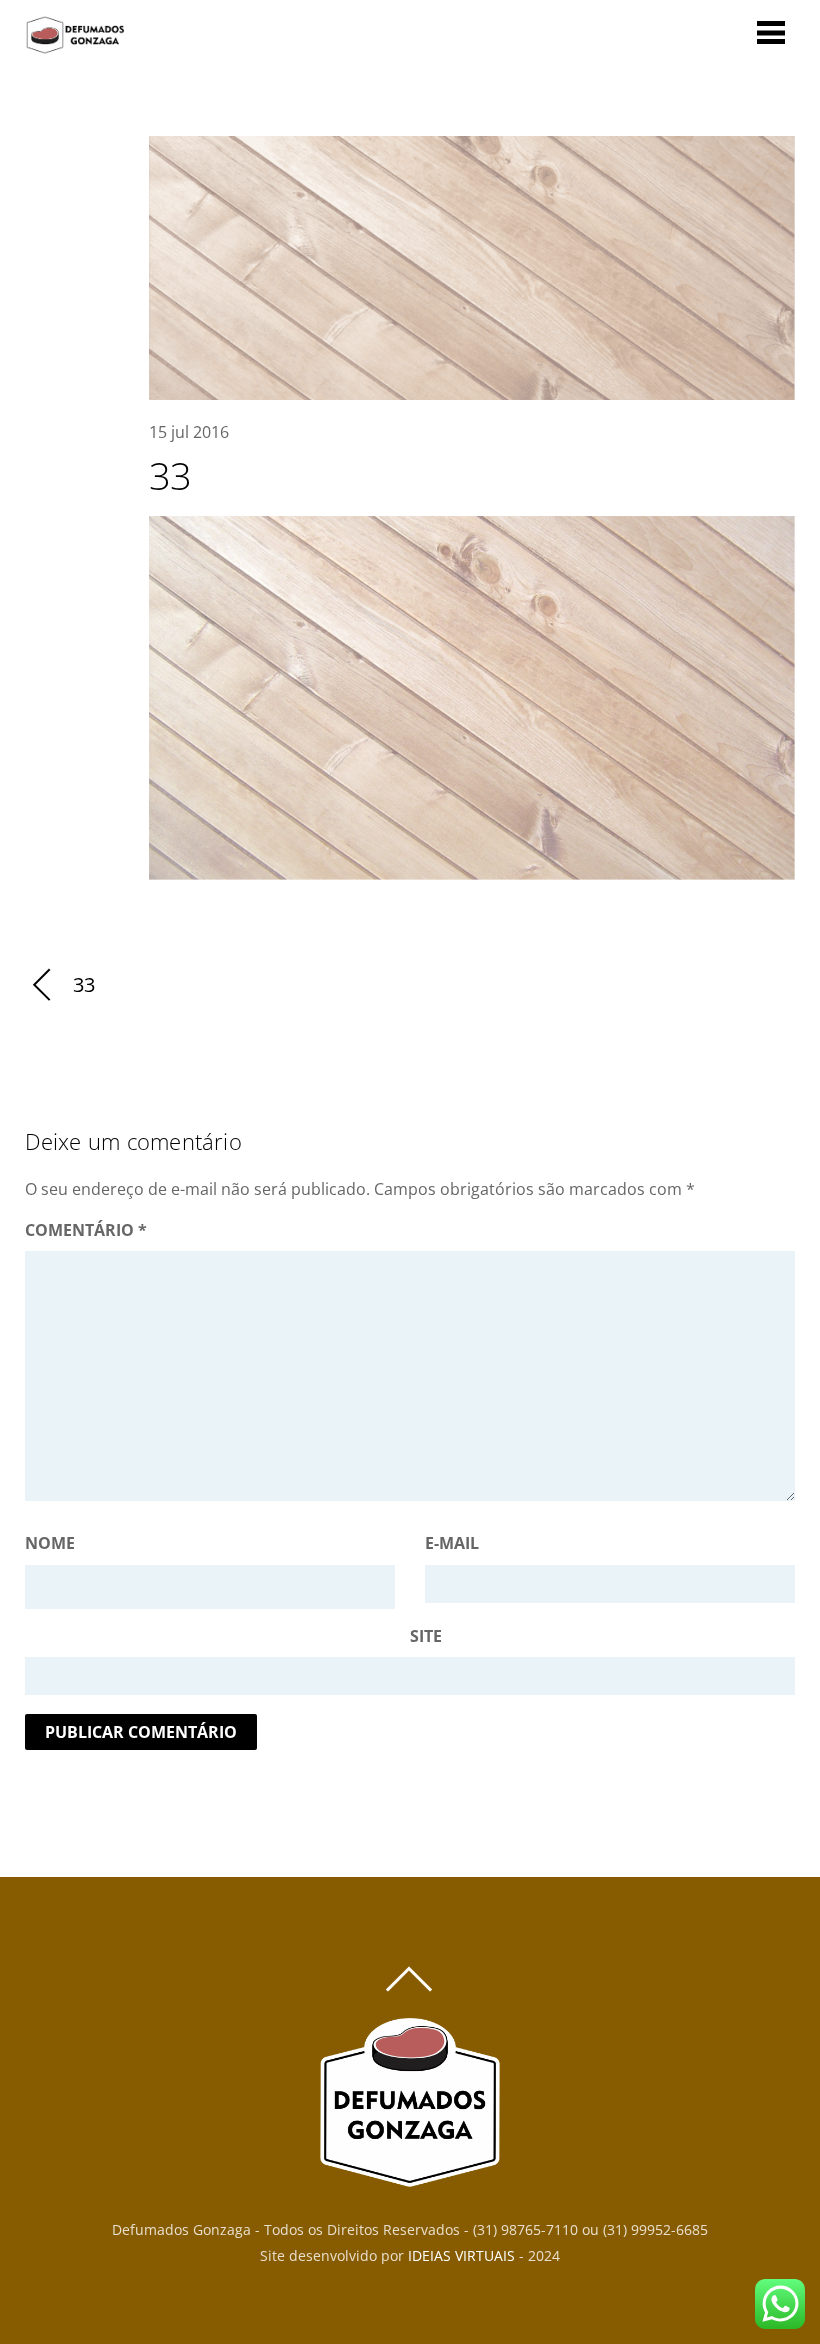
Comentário (86, 1230)
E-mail (452, 1543)
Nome (50, 1543)
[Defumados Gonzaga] (74, 44)
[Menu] (771, 31)
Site (426, 1636)
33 (170, 475)
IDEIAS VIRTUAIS (461, 2255)
